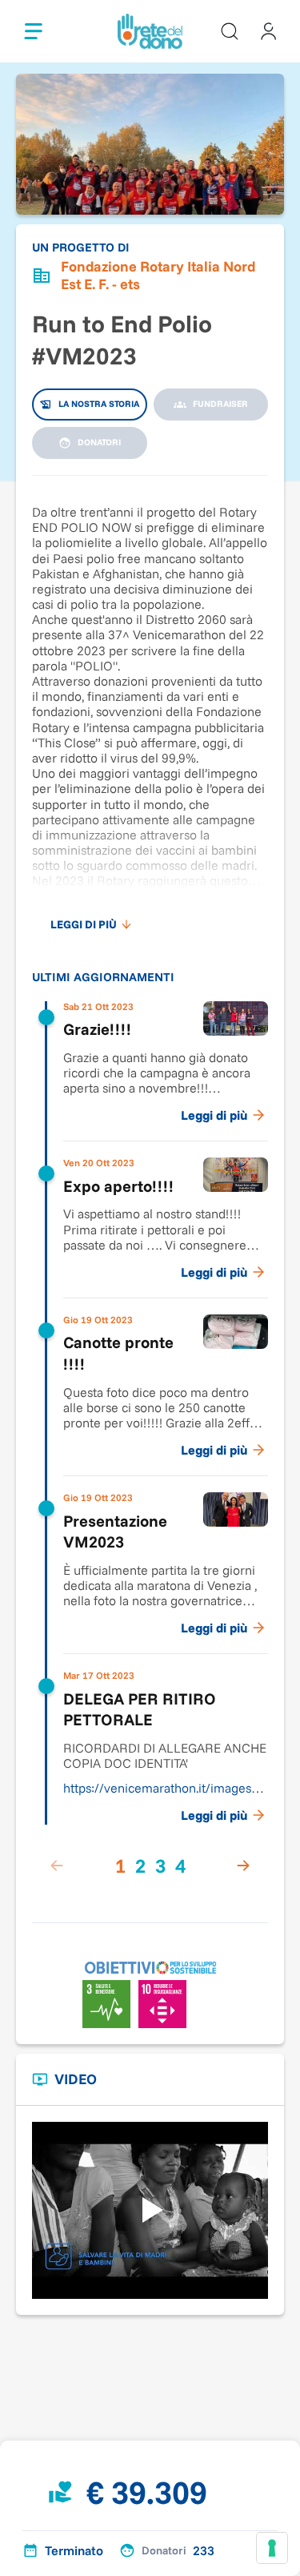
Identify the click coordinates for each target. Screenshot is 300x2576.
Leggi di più (214, 1115)
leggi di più (84, 924)
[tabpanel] (150, 1191)
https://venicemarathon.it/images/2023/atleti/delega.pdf (163, 1795)
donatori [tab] (99, 442)
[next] (243, 1866)
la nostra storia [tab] (99, 404)
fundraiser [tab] (220, 404)
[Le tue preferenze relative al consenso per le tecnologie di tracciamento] (272, 2548)
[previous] (57, 1866)
